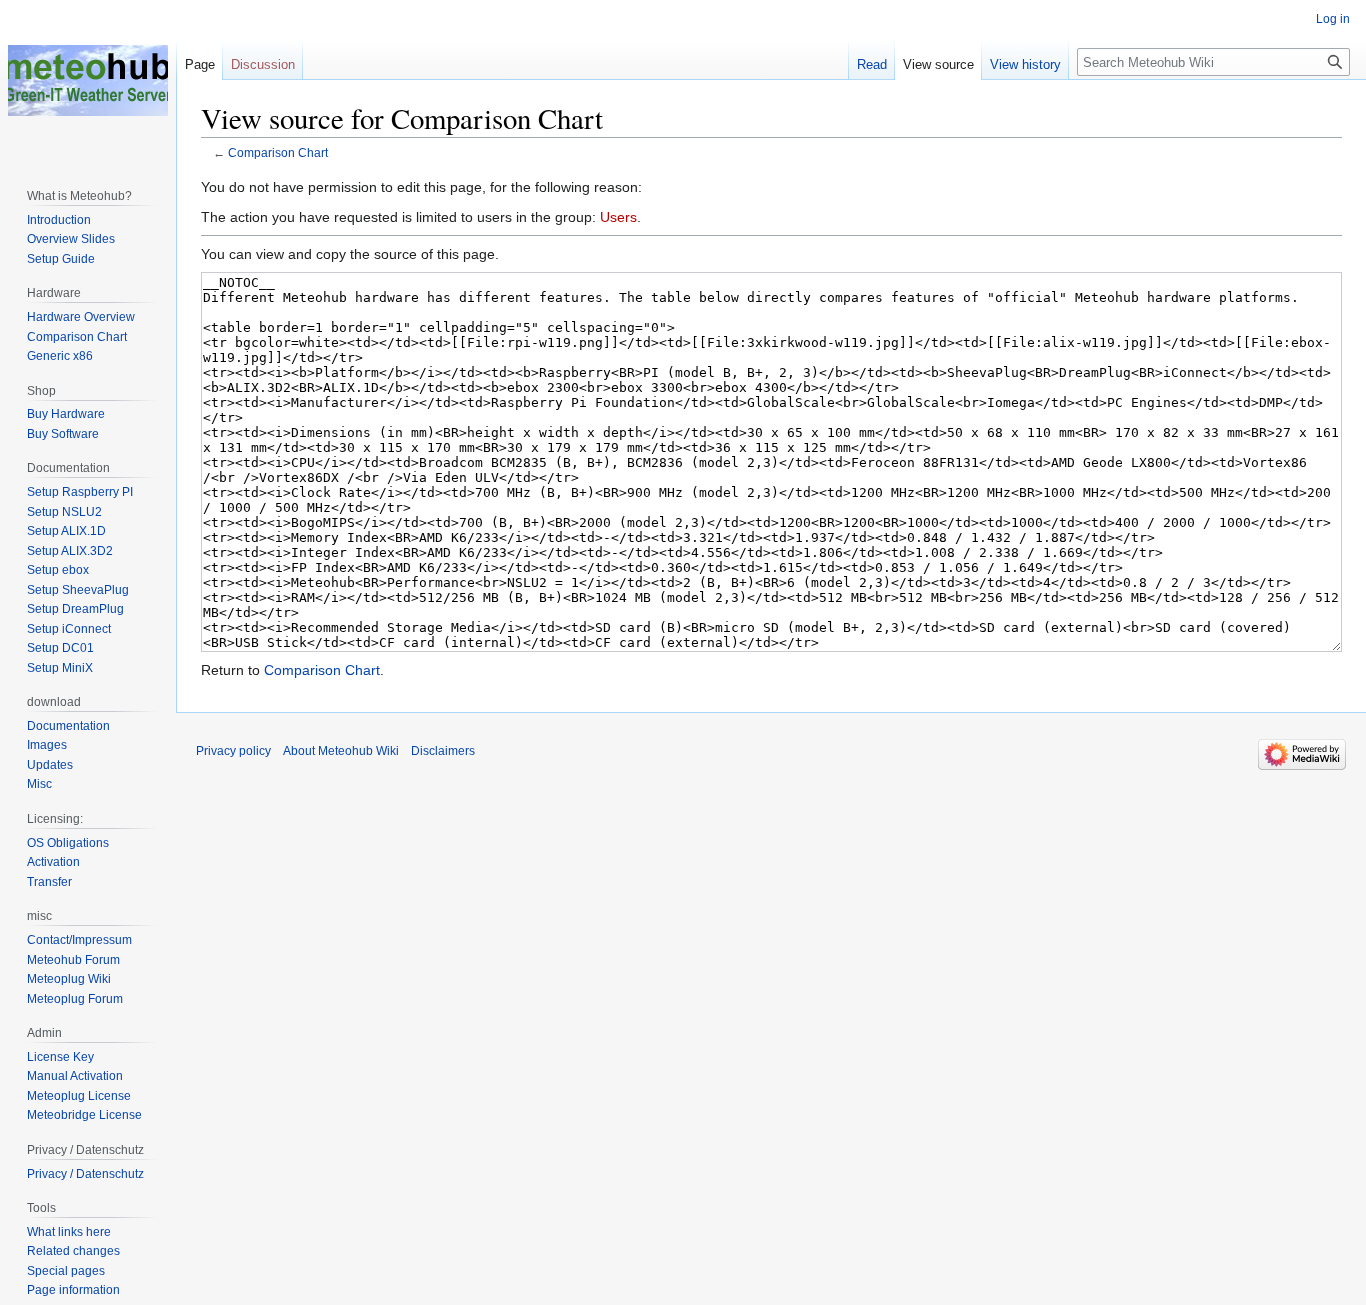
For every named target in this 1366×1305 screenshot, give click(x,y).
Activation (53, 862)
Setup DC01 (60, 648)
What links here (69, 1232)
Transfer (49, 882)
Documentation (68, 726)
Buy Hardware (66, 414)
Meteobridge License (84, 1115)
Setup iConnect (69, 629)
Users (618, 217)
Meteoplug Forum (75, 999)
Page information (73, 1290)
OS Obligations (68, 843)
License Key (60, 1057)
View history (1025, 64)
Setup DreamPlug (75, 609)
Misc (39, 784)
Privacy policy (233, 751)
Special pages (66, 1271)
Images (47, 745)
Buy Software (63, 434)
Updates (50, 765)
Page (200, 64)
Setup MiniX (60, 668)
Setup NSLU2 (64, 512)
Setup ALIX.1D (66, 531)
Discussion (263, 64)
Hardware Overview (81, 317)
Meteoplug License (79, 1096)
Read (872, 64)
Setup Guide (61, 259)
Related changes (73, 1251)
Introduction (59, 220)
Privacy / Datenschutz (85, 1174)
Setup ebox (58, 570)
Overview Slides (71, 239)
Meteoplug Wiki (69, 979)
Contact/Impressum (79, 940)
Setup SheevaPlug (78, 590)
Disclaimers (443, 751)
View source (938, 64)
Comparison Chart (278, 152)
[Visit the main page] (88, 80)
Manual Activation (75, 1076)
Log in (1333, 19)
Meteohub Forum (73, 960)
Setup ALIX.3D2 (70, 551)
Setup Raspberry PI (80, 492)
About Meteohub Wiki (341, 751)
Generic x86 (60, 356)
